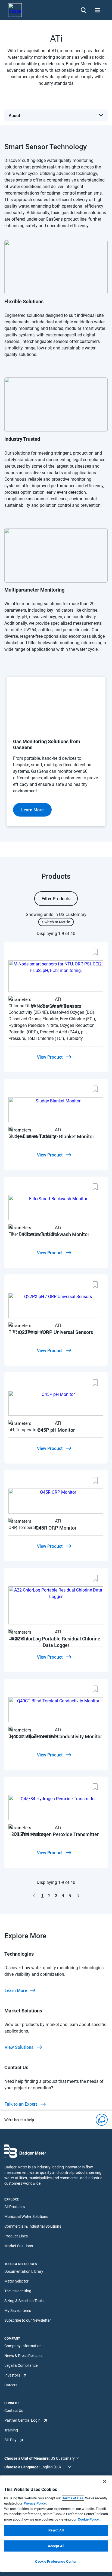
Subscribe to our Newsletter (28, 2320)
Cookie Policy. (89, 2519)
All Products (15, 2207)
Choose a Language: (22, 2467)
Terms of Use (73, 2498)
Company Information (23, 2346)
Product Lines (16, 2236)
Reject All (56, 2530)
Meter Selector (16, 2281)
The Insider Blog (18, 2291)
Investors (12, 2375)
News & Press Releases (24, 2356)
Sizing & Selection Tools (24, 2301)
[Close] (105, 2481)
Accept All (56, 2546)
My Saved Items (18, 2311)
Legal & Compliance (21, 2365)
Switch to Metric (56, 922)
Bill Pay (10, 2440)
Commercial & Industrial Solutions (33, 2226)
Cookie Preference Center (56, 2561)
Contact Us (14, 2411)
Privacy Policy (35, 2503)
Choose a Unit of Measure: (27, 2458)
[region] (56, 2524)
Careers (11, 2385)
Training (11, 2430)
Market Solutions (19, 2246)
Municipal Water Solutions (26, 2217)
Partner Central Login (22, 2420)
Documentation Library (24, 2271)
